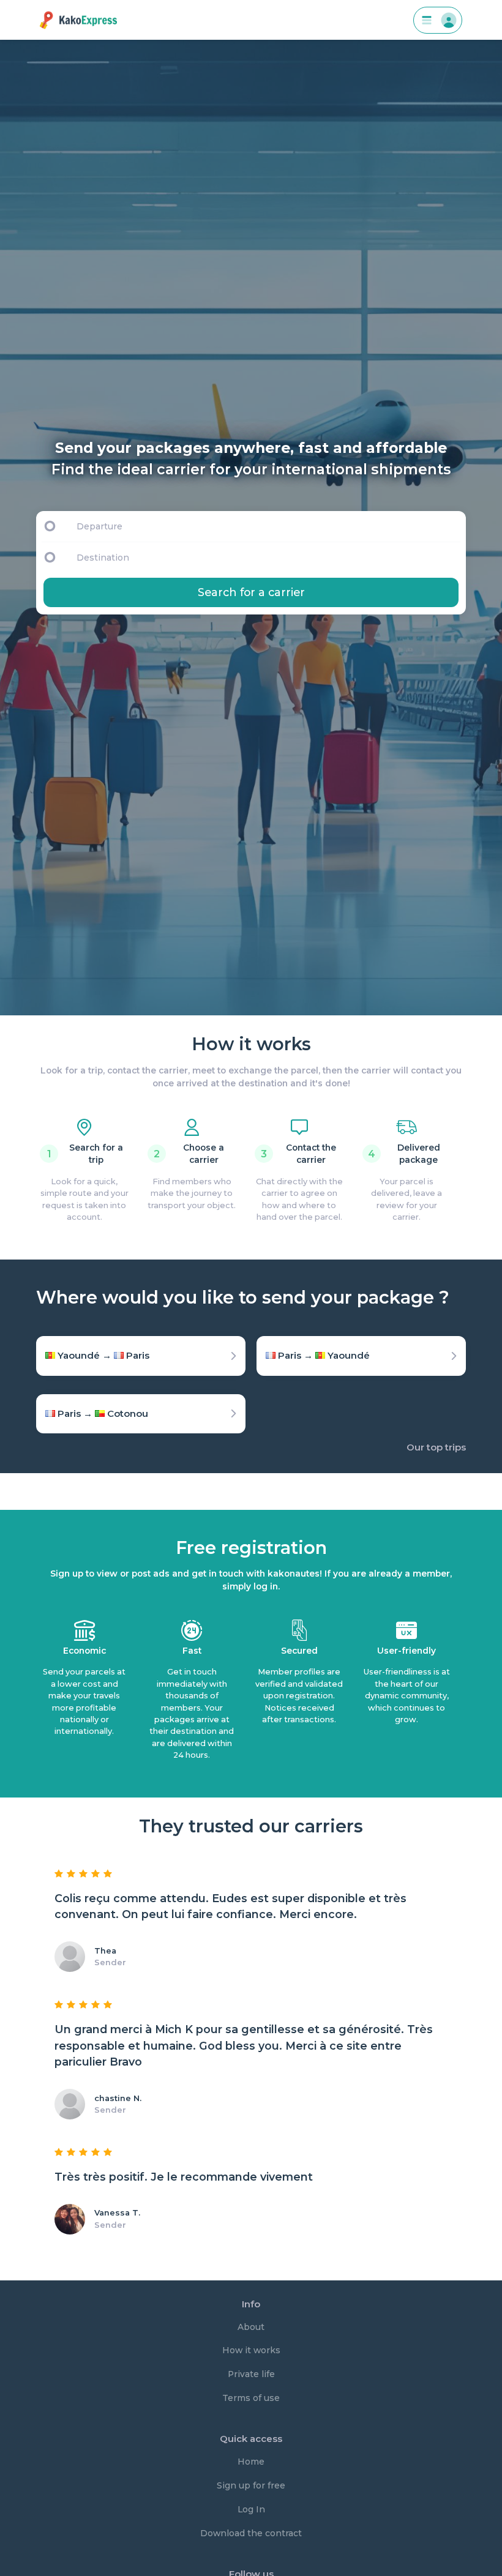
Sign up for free (251, 2485)
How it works (251, 2350)
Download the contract (251, 2533)
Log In (251, 2509)
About (251, 2327)
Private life (251, 2374)
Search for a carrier (251, 592)
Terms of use (251, 2398)
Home (251, 2462)
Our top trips (436, 1447)
